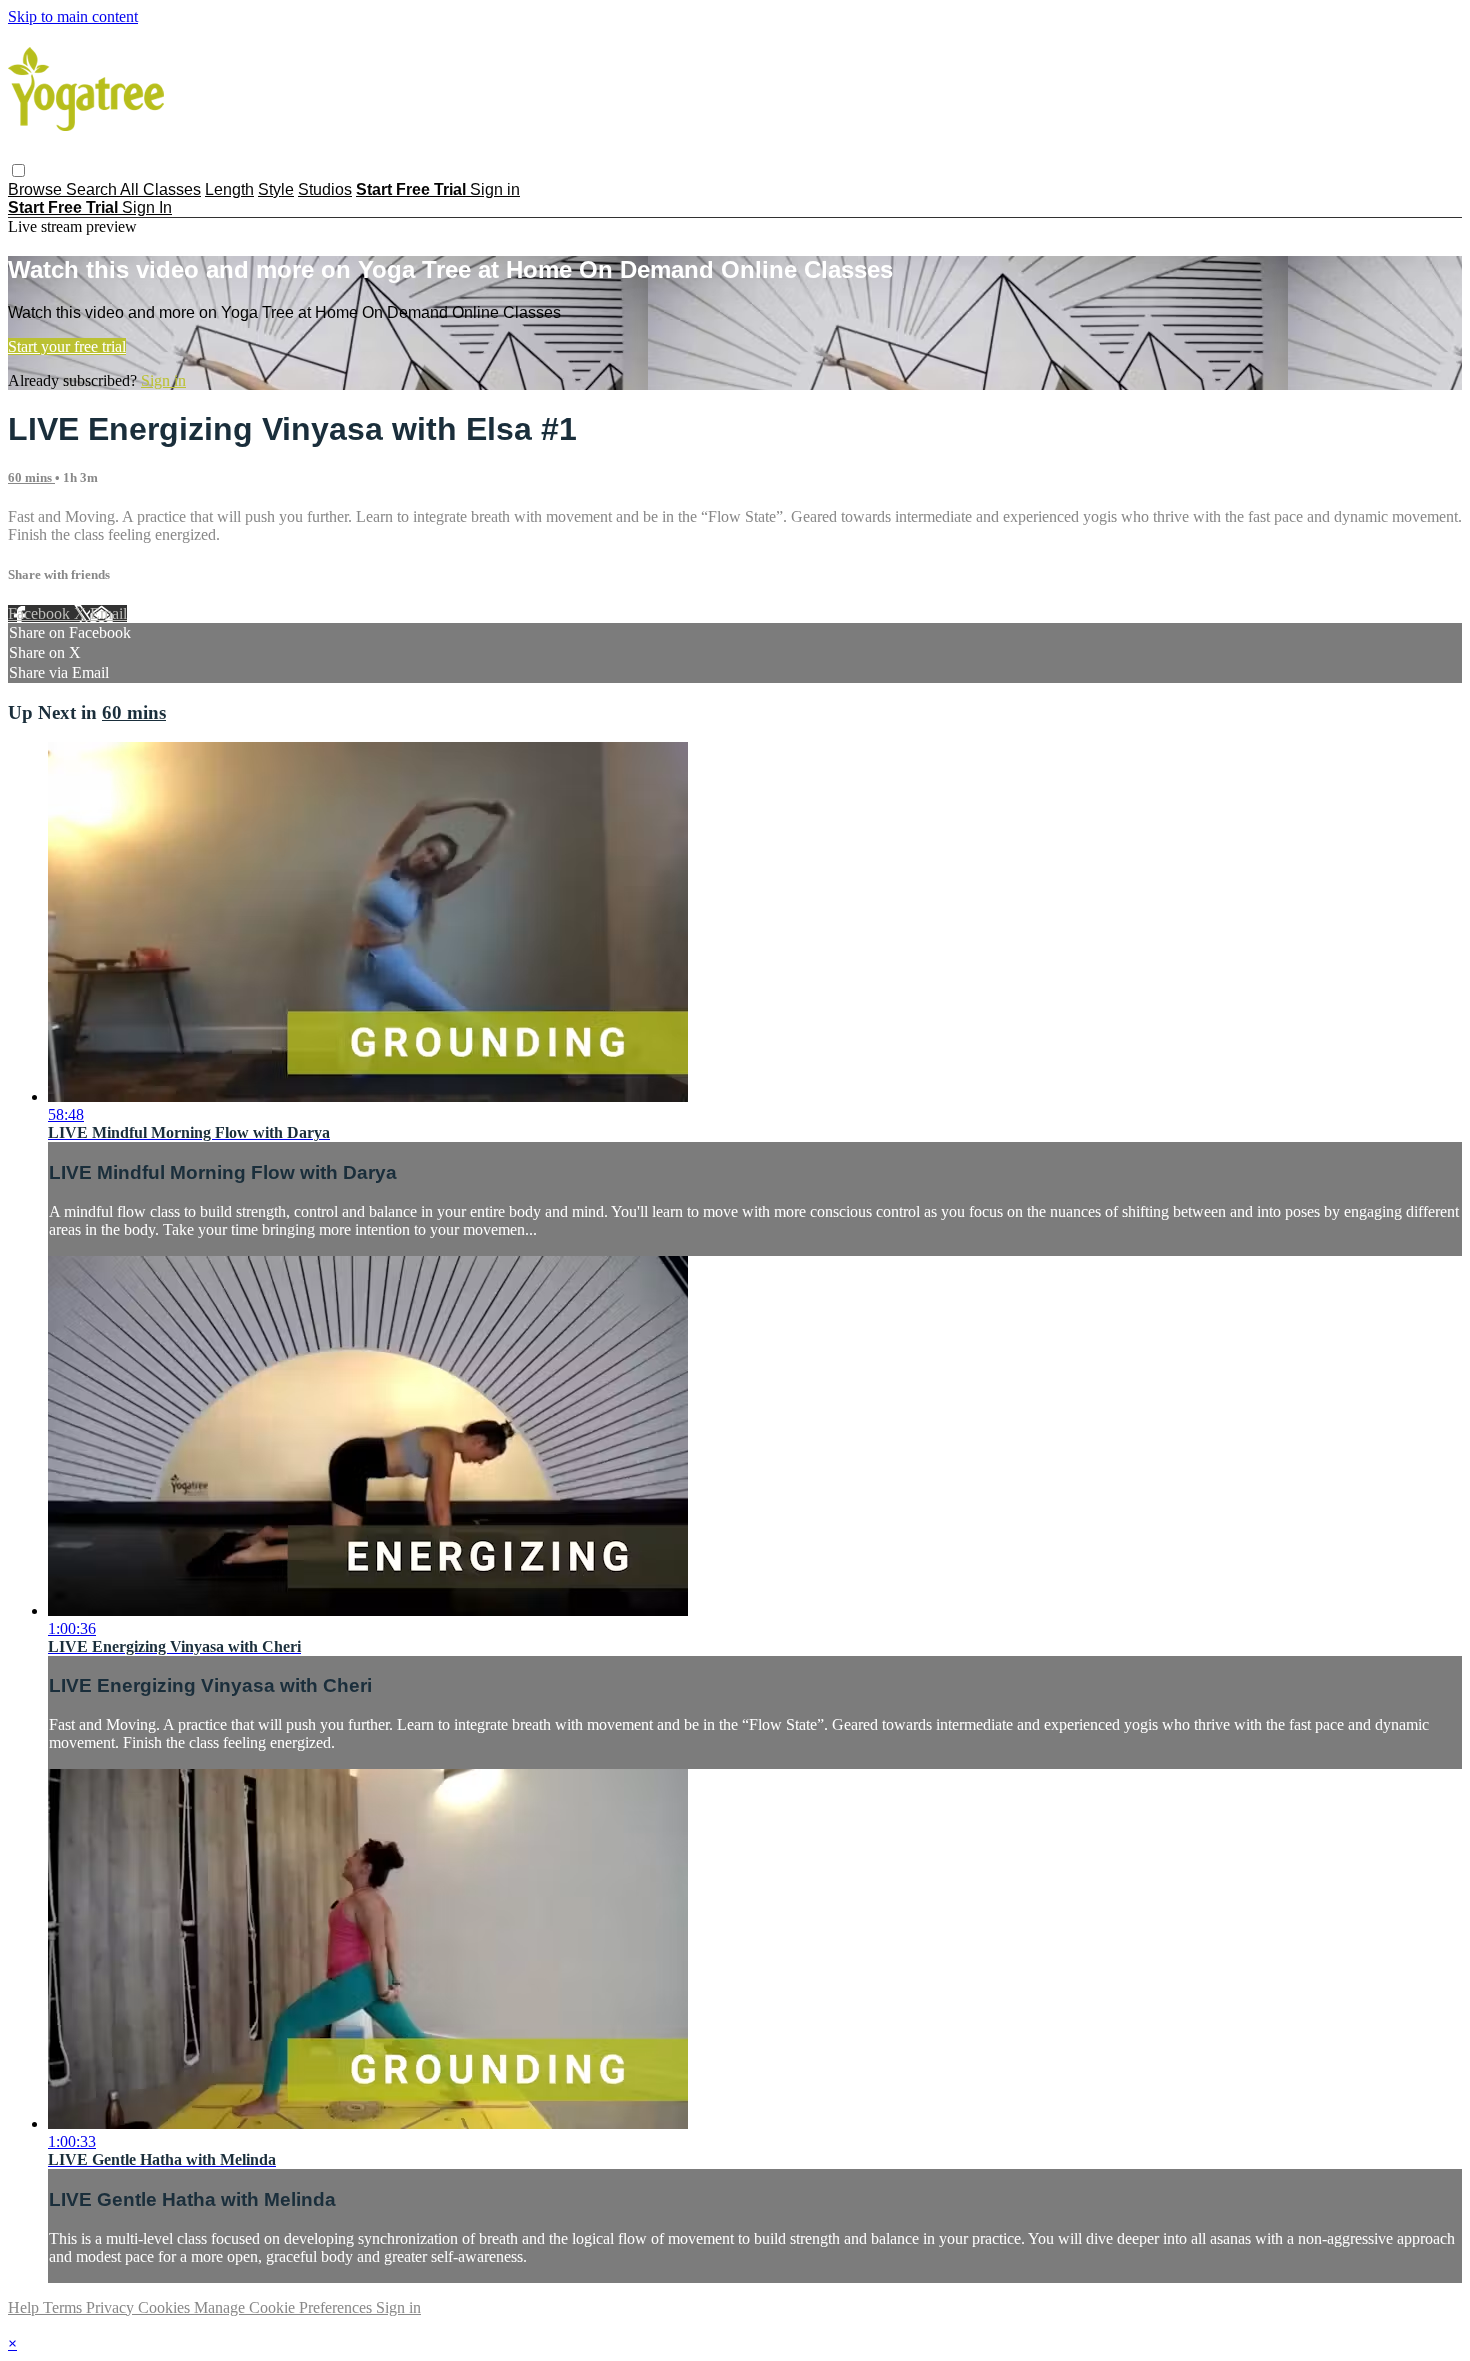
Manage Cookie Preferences (285, 2307)
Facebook (41, 613)
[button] (18, 170)
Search (93, 189)
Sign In (147, 207)
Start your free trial (67, 346)
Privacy (112, 2307)
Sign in (495, 189)
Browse (37, 189)
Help (25, 2307)
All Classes (160, 189)
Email (108, 613)
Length (229, 189)
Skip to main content (73, 16)
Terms (64, 2307)
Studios (325, 189)
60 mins (31, 477)
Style (276, 189)
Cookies (166, 2307)
